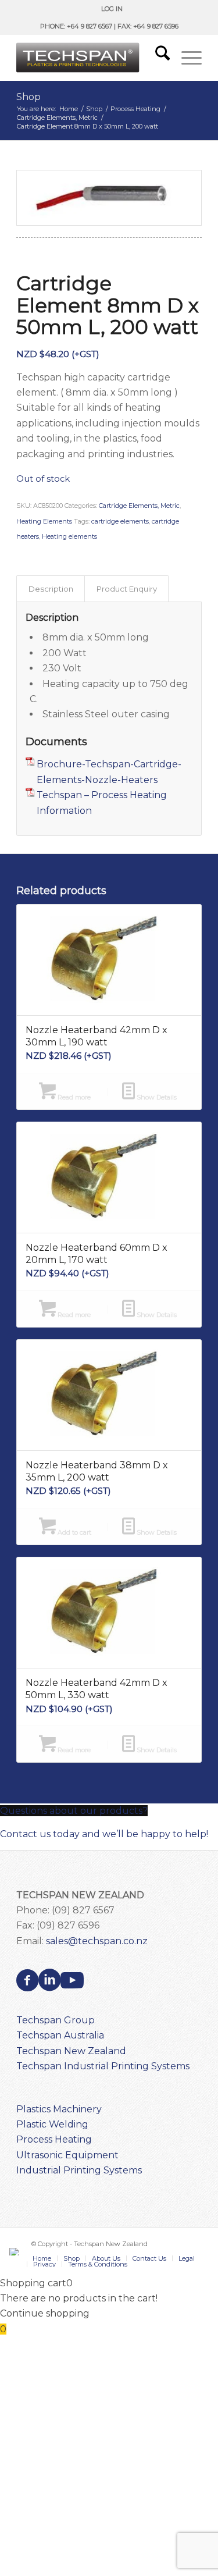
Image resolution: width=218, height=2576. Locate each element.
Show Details (156, 1097)
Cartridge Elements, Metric (139, 506)
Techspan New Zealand (71, 2051)
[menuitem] (112, 9)
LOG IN (112, 9)
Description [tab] (51, 589)
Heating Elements (44, 521)
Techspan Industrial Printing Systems (103, 2066)
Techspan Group (56, 2020)
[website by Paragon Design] (15, 2252)
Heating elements (69, 536)
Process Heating (54, 2139)
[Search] (157, 58)
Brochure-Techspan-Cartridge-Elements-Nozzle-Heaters (109, 772)
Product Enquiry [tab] (127, 589)
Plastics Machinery (59, 2109)
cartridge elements (120, 521)
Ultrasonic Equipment (67, 2155)
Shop (28, 97)
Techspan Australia (60, 2035)
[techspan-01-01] (90, 58)
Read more (73, 1097)
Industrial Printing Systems (79, 2170)
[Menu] (186, 58)
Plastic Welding (52, 2124)
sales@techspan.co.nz (97, 1941)
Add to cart (74, 1532)
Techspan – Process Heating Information (102, 803)
